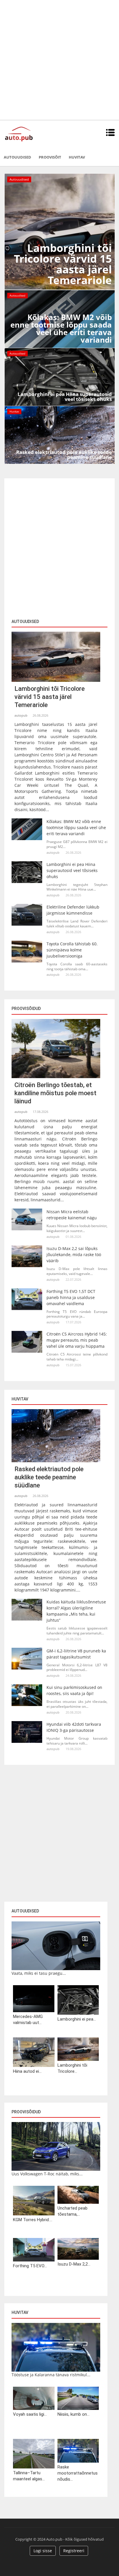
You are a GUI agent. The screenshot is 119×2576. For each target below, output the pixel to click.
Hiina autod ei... (27, 2071)
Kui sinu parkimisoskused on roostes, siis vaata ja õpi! (74, 1690)
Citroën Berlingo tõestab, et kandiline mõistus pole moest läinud (55, 1093)
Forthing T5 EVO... (30, 2266)
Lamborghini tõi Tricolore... (72, 2068)
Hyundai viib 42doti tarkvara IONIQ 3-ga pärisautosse (74, 1727)
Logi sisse (43, 2551)
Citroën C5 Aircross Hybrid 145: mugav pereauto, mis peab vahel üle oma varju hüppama (77, 1340)
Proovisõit (50, 157)
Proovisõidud (26, 2112)
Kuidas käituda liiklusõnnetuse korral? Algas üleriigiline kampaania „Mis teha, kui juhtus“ (76, 1611)
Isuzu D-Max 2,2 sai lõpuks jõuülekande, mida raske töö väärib (74, 1255)
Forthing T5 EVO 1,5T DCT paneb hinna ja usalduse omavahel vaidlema (71, 1297)
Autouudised (17, 157)
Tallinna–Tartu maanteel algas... (29, 2476)
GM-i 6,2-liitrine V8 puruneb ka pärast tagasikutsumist (76, 1654)
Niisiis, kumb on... (74, 2414)
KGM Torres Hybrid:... (33, 2220)
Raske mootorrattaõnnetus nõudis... (78, 2473)
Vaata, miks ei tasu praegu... (39, 1973)
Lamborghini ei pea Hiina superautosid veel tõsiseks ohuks (72, 870)
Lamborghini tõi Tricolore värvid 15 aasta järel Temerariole (50, 697)
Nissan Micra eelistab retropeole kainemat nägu (72, 1215)
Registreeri (74, 2551)
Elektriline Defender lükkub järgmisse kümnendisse (73, 910)
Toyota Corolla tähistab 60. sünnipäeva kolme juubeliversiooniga (72, 950)
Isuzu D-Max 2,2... (74, 2264)
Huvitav (77, 157)
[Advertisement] (59, 60)
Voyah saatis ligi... (30, 2414)
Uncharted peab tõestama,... (72, 2211)
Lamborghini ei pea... (77, 2019)
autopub (21, 715)
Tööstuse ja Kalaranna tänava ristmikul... (51, 2375)
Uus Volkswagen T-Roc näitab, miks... (47, 2174)
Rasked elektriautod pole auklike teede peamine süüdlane (49, 1477)
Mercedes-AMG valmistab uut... (28, 2020)
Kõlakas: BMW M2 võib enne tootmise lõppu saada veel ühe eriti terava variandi (76, 828)
